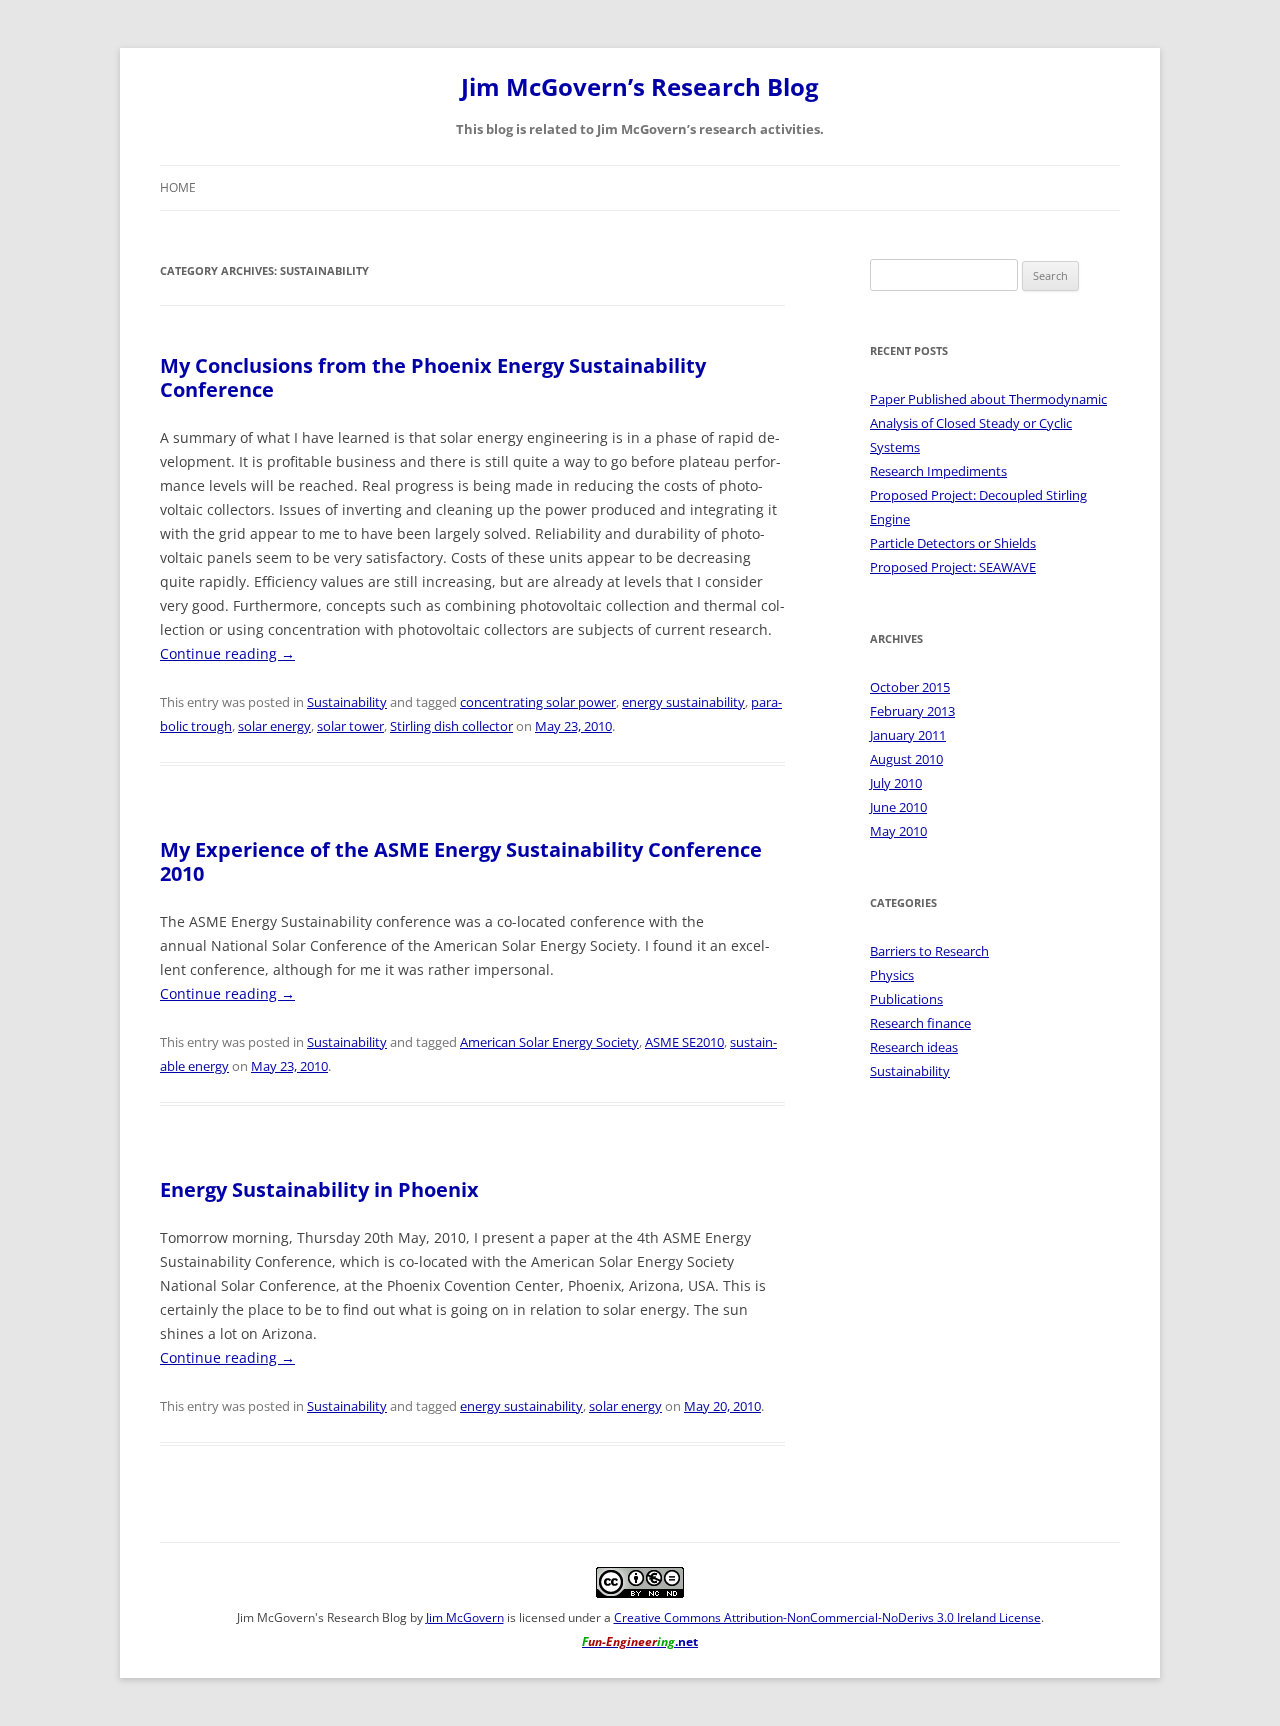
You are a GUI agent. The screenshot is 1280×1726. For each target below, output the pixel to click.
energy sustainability (683, 702)
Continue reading (227, 653)
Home (178, 187)
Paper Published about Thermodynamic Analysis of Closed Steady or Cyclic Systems (988, 423)
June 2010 (898, 807)
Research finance (920, 1023)
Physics (892, 975)
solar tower (350, 726)
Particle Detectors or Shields (953, 543)
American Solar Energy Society (549, 1042)
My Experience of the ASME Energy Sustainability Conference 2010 (461, 861)
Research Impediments (938, 471)
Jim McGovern (465, 1617)
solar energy (274, 726)
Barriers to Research (929, 951)
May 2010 (898, 831)
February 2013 (912, 711)
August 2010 (906, 759)
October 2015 (910, 687)
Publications (906, 999)
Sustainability (347, 702)
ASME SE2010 (684, 1042)
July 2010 (896, 783)
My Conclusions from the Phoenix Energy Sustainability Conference (433, 377)
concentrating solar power (538, 702)
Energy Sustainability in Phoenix (319, 1189)
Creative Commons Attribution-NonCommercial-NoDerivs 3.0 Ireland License (827, 1617)
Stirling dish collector (451, 726)
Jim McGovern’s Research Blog (640, 87)
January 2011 (908, 735)
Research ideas (914, 1047)
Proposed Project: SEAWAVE (953, 567)
